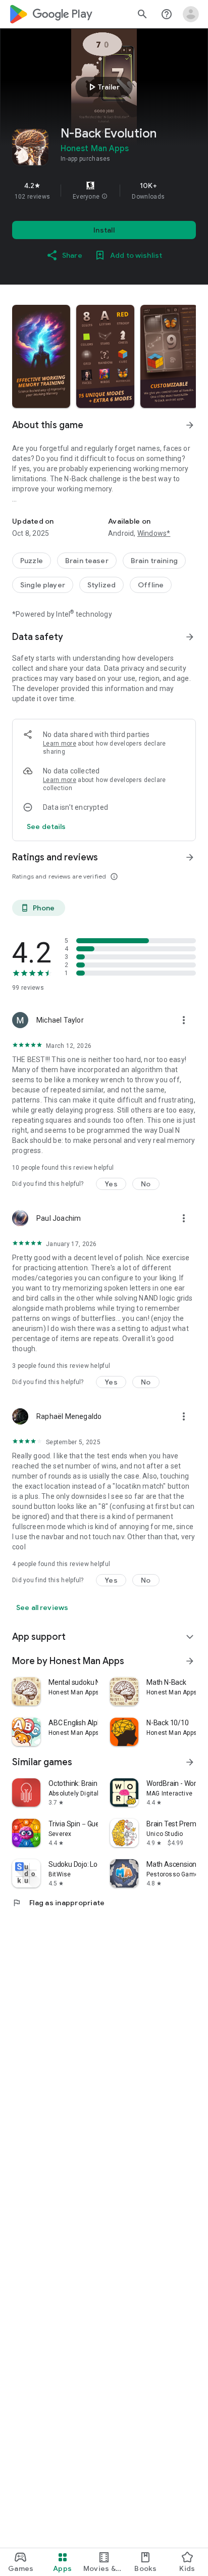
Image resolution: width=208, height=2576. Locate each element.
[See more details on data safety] (46, 826)
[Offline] (151, 585)
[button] (105, 197)
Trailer (103, 87)
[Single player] (43, 585)
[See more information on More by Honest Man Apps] (190, 1661)
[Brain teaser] (87, 561)
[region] (104, 191)
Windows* (154, 533)
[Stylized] (101, 585)
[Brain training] (154, 561)
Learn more (60, 744)
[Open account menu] (191, 14)
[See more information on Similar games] (190, 1762)
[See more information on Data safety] (190, 637)
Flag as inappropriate (58, 1903)
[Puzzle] (32, 561)
